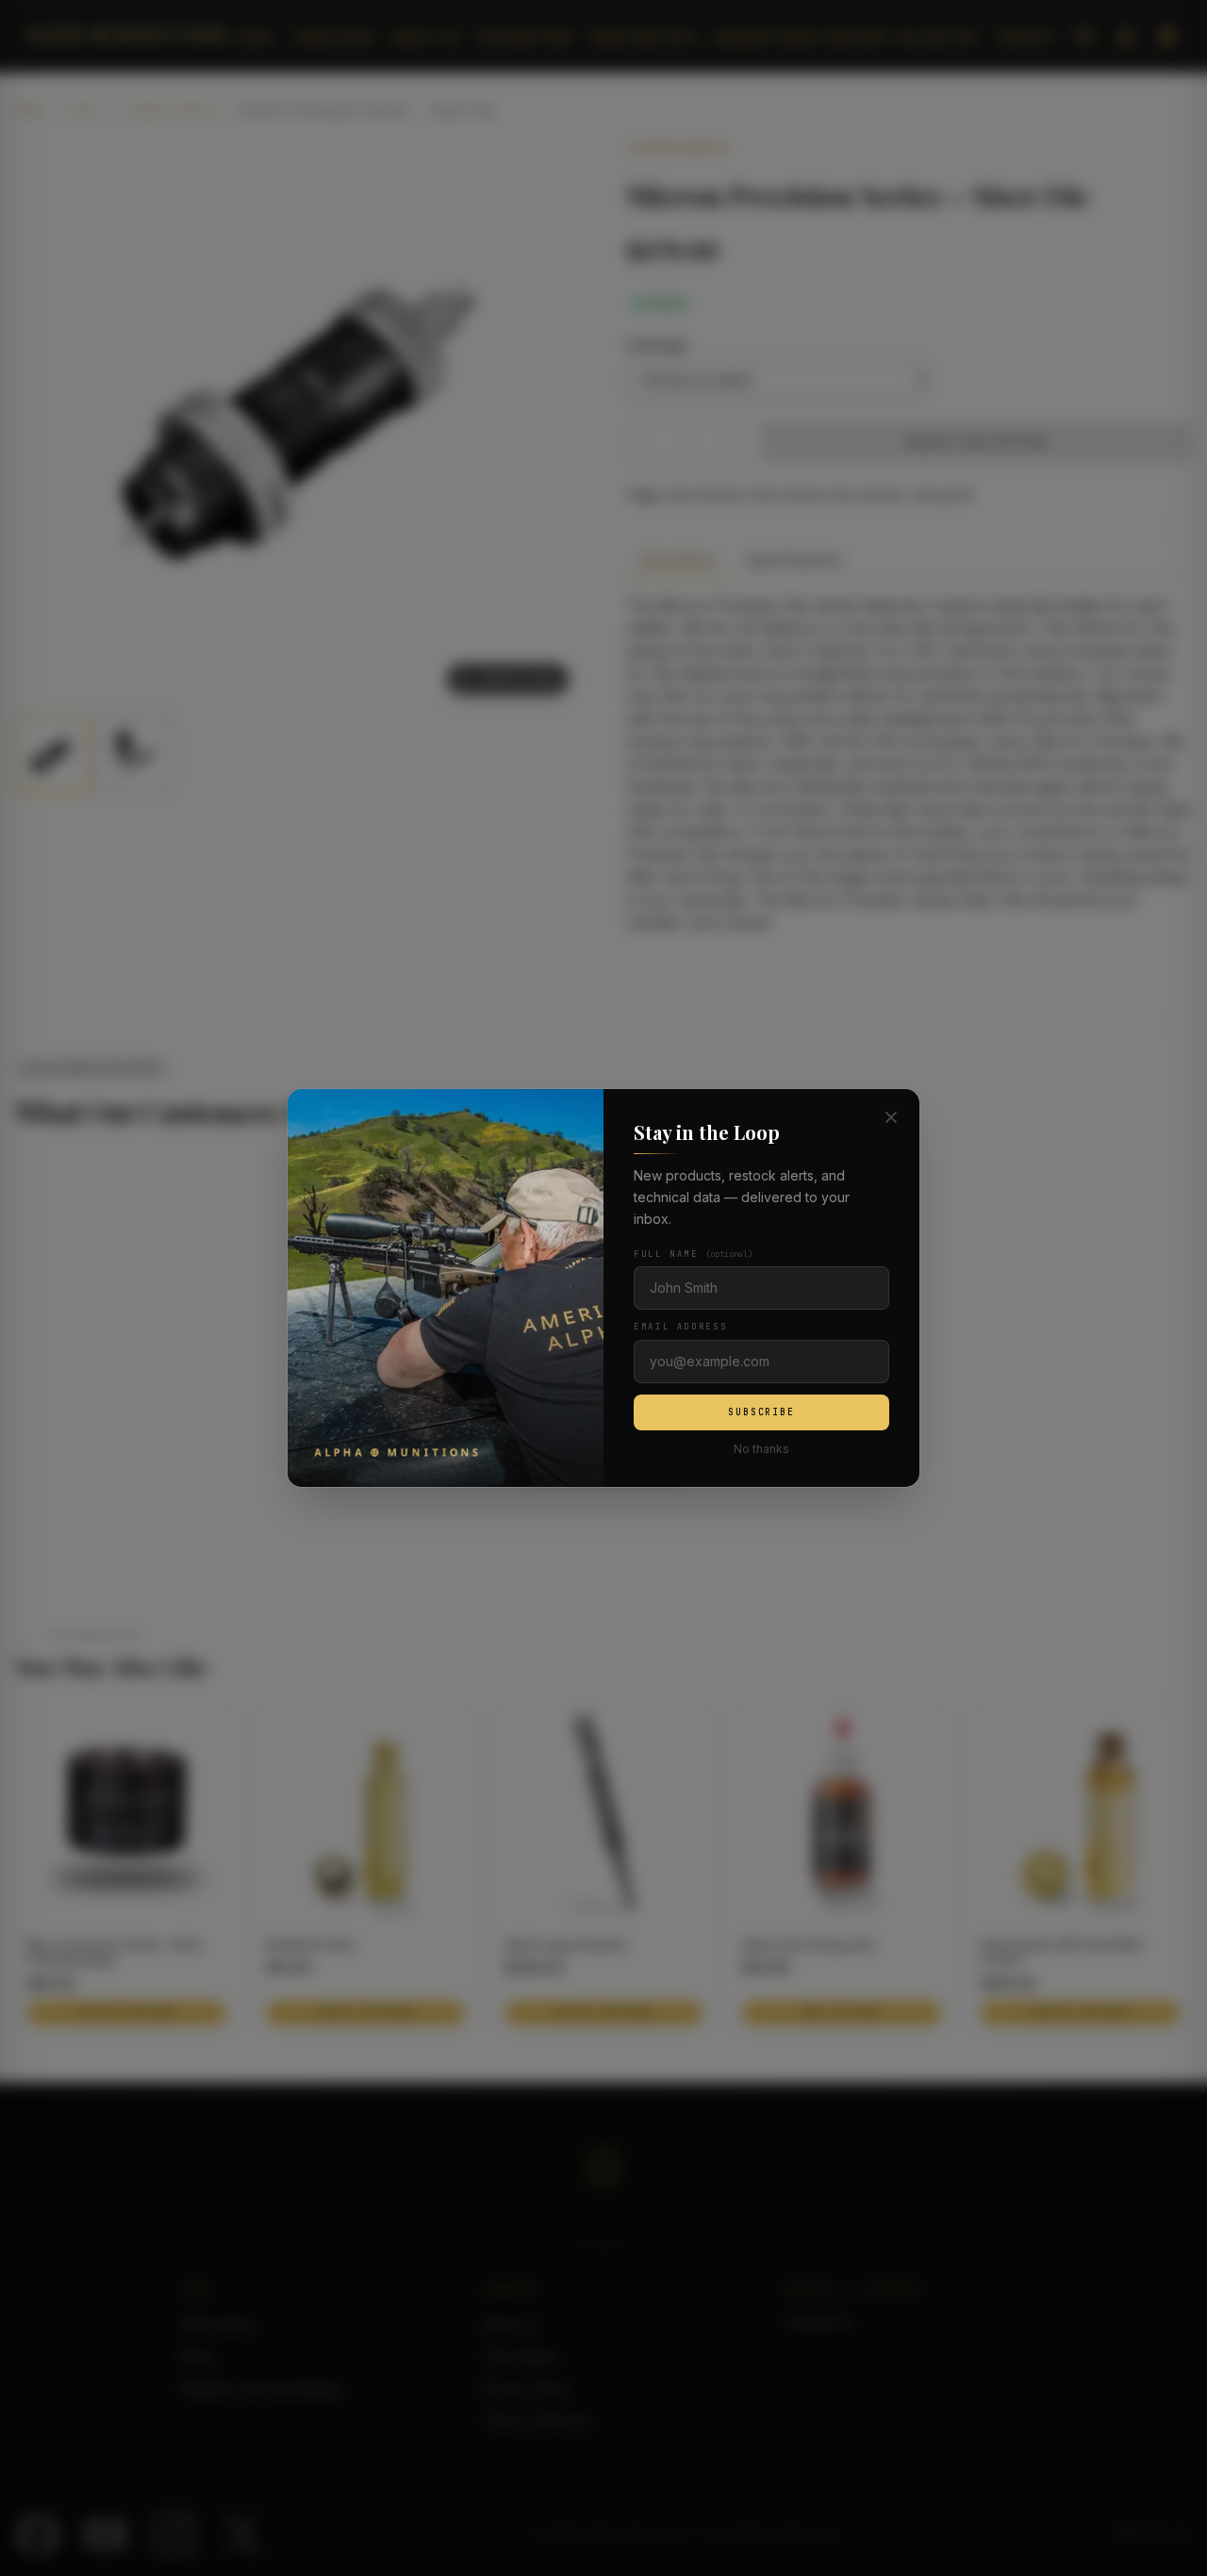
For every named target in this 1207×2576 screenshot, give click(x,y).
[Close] (891, 1117)
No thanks (761, 1449)
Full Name (693, 1254)
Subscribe (761, 1412)
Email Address (680, 1327)
